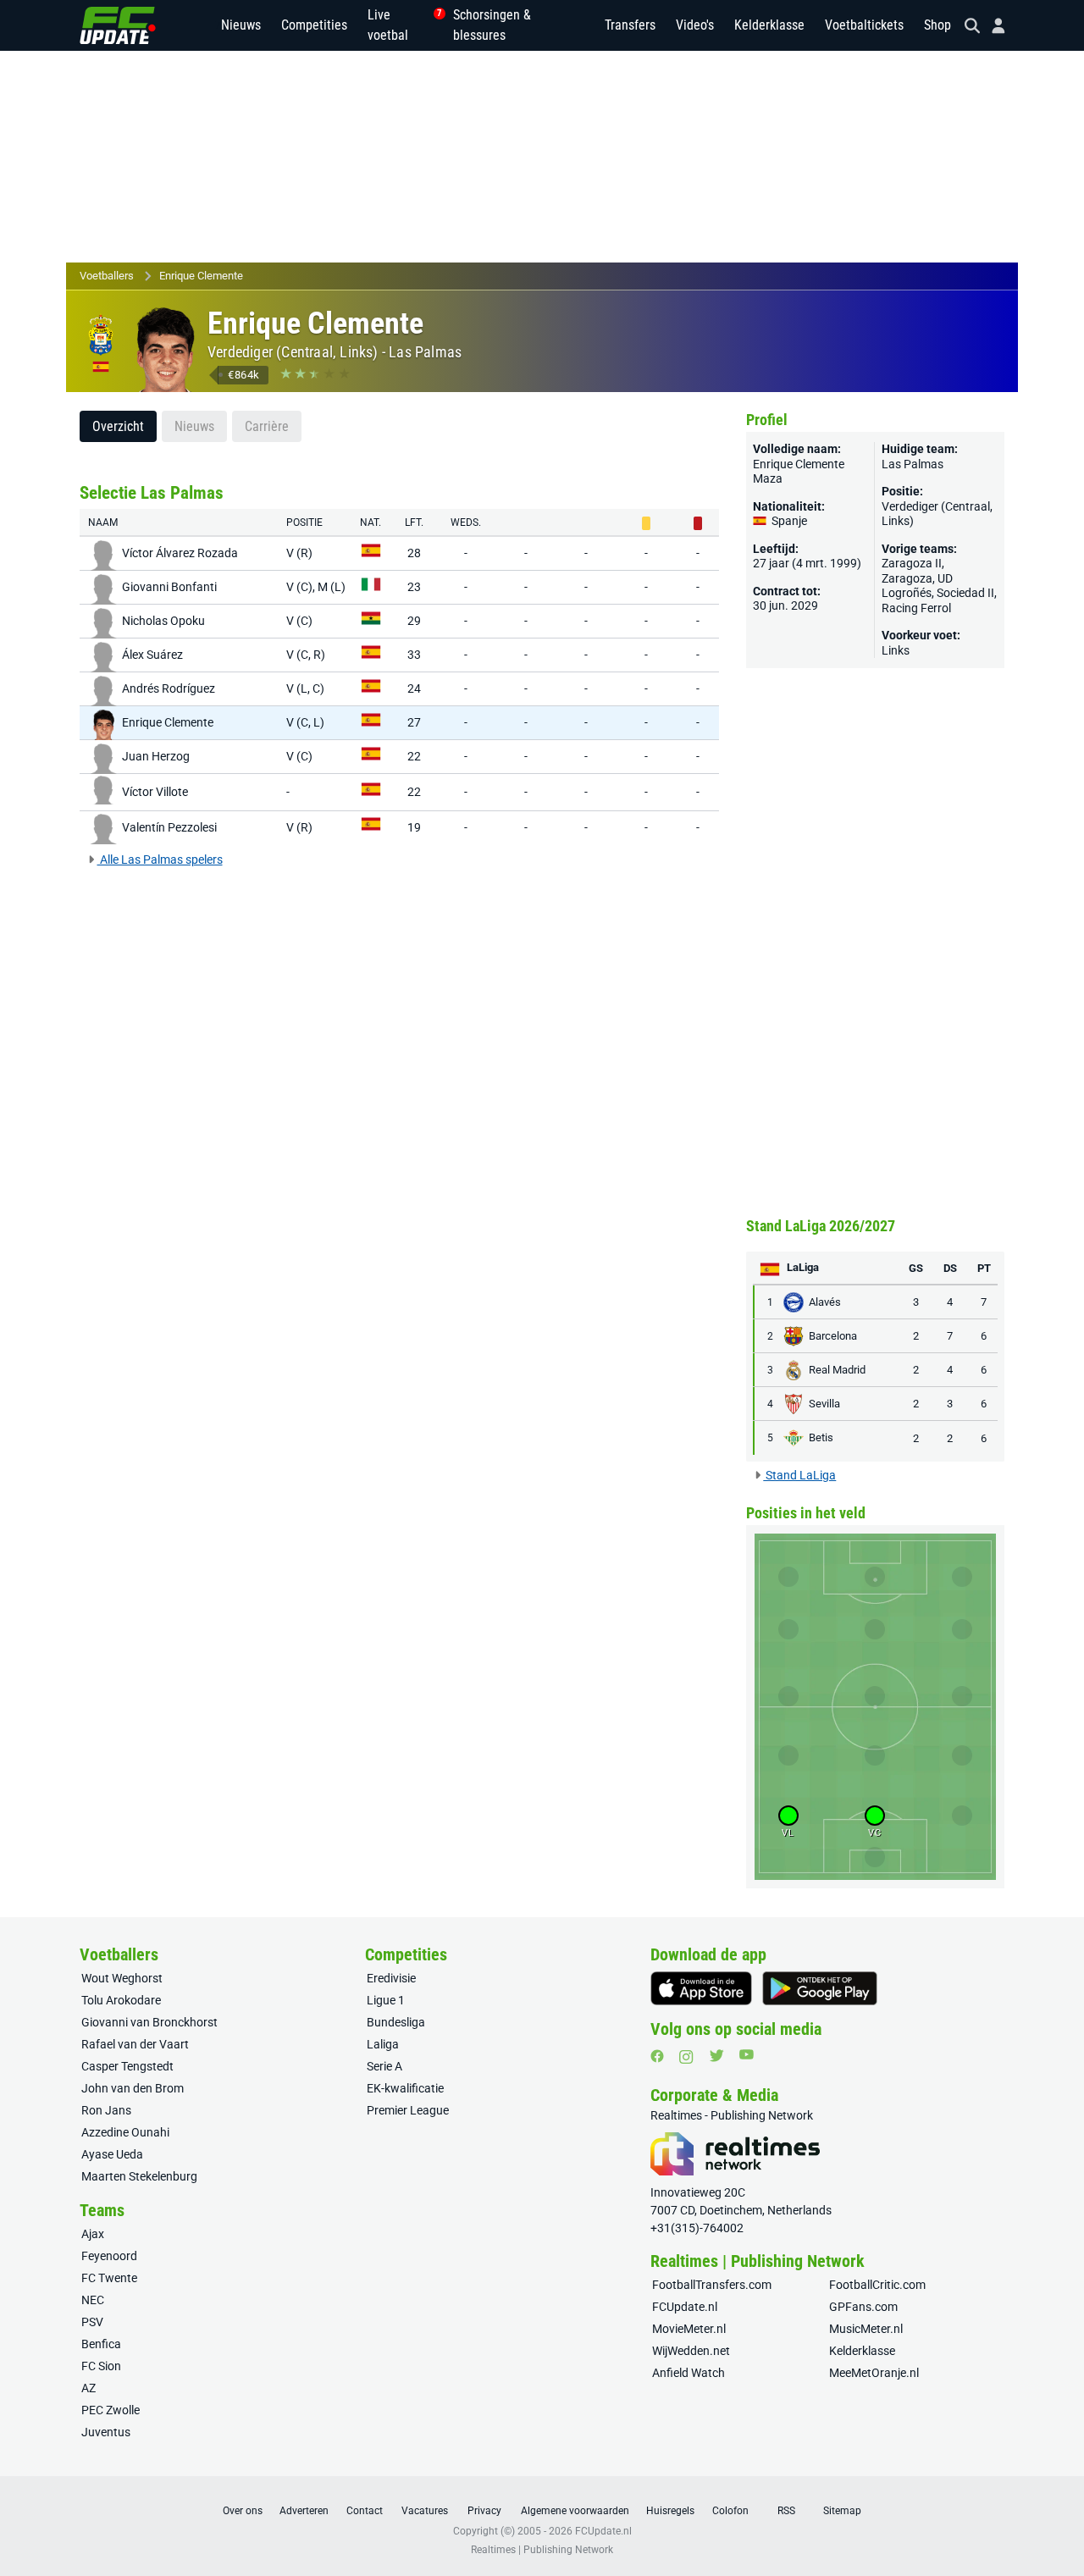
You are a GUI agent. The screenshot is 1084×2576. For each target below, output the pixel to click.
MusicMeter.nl (866, 2329)
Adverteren (304, 2511)
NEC (93, 2300)
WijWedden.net (691, 2351)
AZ (88, 2388)
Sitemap (842, 2511)
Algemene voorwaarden (575, 2511)
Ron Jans (106, 2110)
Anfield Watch (689, 2373)
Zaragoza (907, 578)
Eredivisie (391, 1978)
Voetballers (107, 276)
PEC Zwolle (111, 2410)
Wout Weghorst (122, 1978)
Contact (365, 2511)
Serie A (384, 2066)
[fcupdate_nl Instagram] (686, 2057)
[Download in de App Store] (701, 1988)
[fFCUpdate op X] (716, 2056)
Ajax (93, 2234)
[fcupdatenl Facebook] (657, 2056)
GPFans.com (863, 2307)
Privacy (484, 2511)
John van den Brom (133, 2088)
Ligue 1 (386, 2000)
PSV (92, 2322)
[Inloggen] (992, 26)
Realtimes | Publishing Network (542, 2550)
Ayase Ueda (112, 2154)
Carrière (267, 426)
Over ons (243, 2511)
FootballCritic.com (877, 2285)
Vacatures (425, 2511)
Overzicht (118, 426)
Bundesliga (396, 2022)
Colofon (730, 2511)
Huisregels (670, 2511)
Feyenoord (109, 2256)
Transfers (630, 25)
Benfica (101, 2344)
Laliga (383, 2044)
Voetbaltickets (864, 25)
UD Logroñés (917, 586)
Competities (314, 25)
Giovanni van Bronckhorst (149, 2022)
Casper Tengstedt (127, 2066)
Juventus (106, 2432)
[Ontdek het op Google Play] (820, 1988)
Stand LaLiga (799, 1475)
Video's (695, 25)
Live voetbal (400, 25)
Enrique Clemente (201, 276)
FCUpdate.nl (685, 2307)
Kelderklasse (769, 25)
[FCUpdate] (118, 25)
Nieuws (241, 25)
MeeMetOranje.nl (874, 2373)
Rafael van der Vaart (135, 2044)
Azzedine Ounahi (125, 2132)
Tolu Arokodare (121, 2000)
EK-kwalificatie (405, 2088)
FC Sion (101, 2366)
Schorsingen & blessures (492, 25)
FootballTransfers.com (712, 2285)
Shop (937, 25)
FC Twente (109, 2278)
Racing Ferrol (916, 608)
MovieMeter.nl (689, 2329)
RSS (786, 2511)
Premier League (408, 2110)
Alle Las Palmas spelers (160, 860)
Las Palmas (425, 352)
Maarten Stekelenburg (139, 2176)
